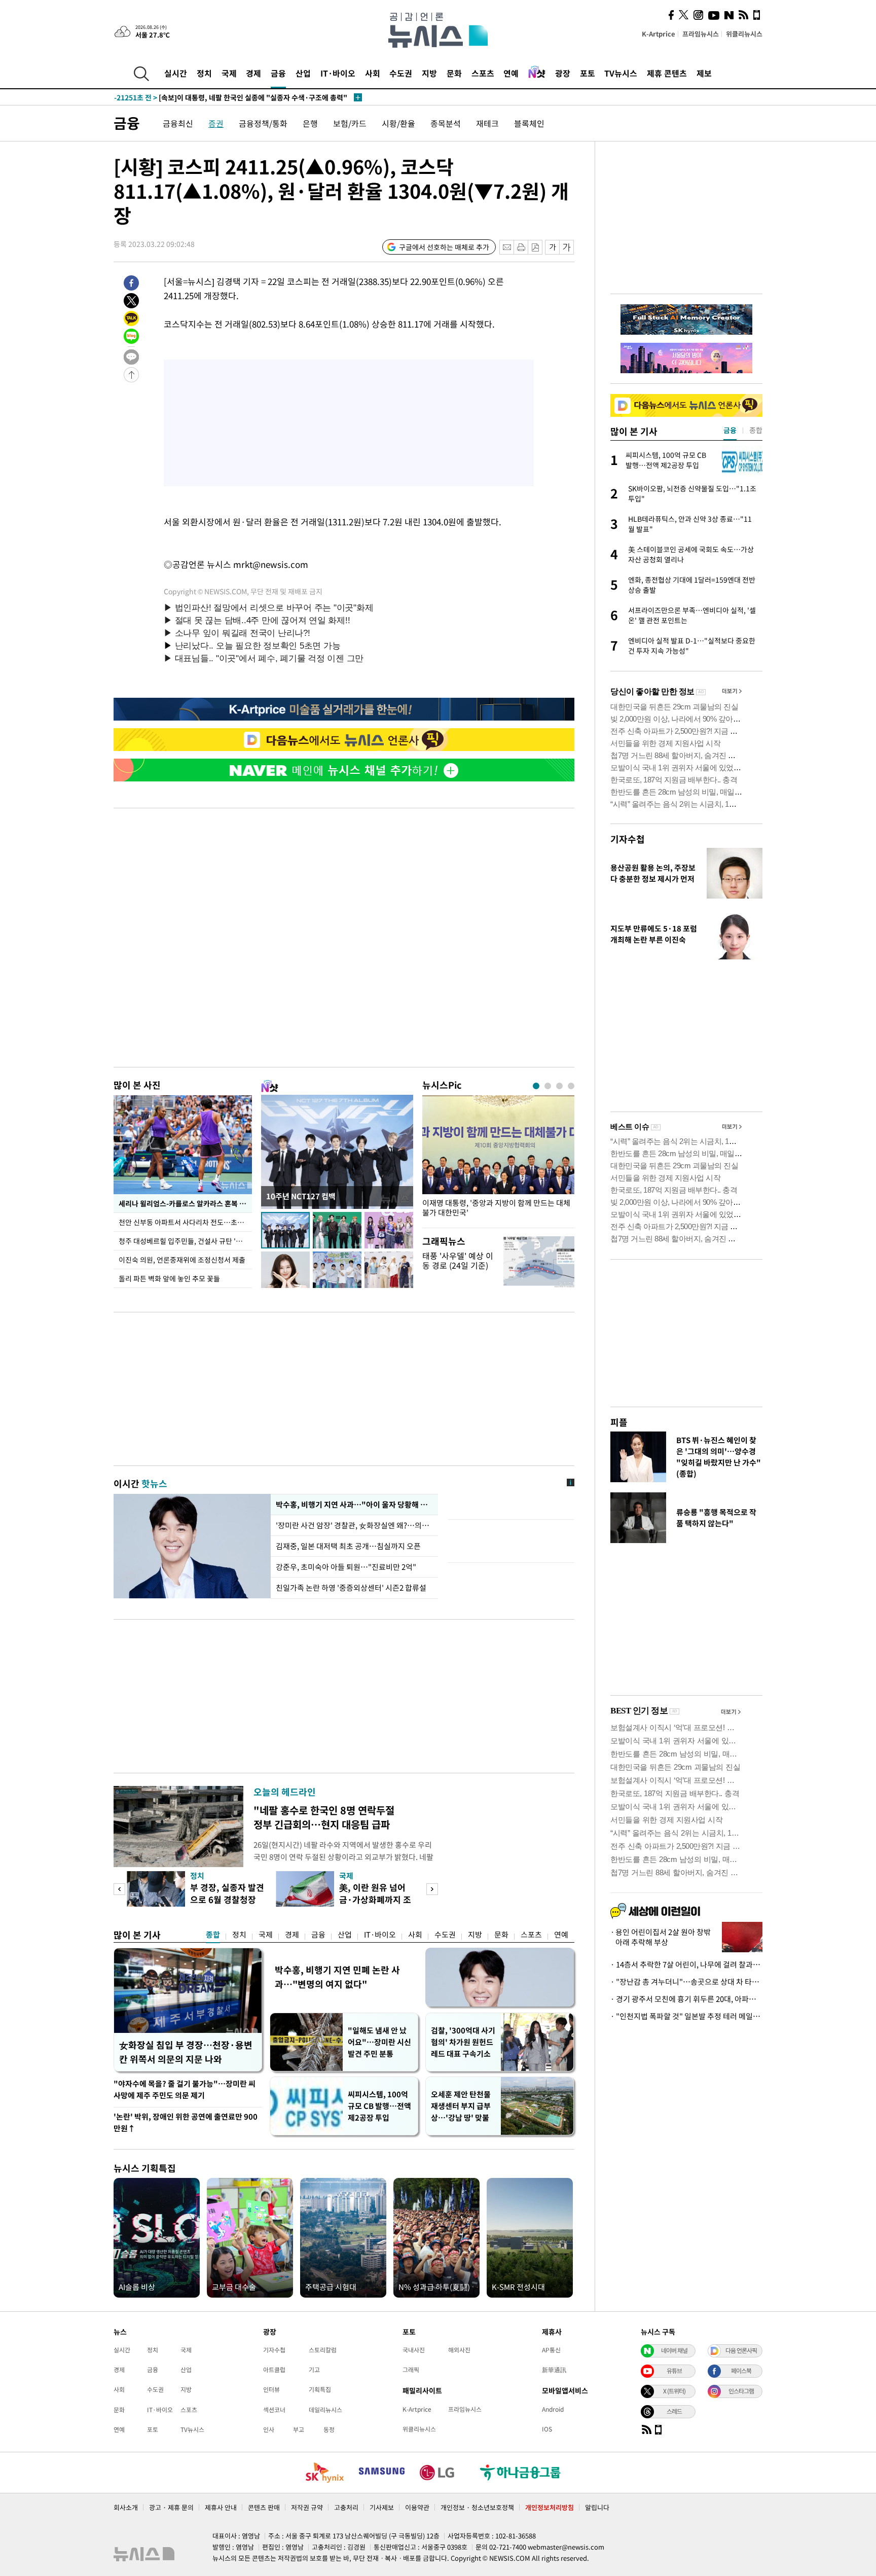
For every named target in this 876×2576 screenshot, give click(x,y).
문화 (454, 73)
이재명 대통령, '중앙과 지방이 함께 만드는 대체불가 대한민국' (496, 1208)
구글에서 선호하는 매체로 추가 (444, 247)
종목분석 (446, 123)
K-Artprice (659, 34)
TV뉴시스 (621, 73)
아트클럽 (274, 2370)
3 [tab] (559, 1086)
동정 (329, 2429)
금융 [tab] (730, 430)
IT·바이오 (338, 73)
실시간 (176, 73)
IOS (547, 2429)
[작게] (552, 247)
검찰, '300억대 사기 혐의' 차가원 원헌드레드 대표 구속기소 (463, 2042)
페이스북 (741, 2371)
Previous (119, 1889)
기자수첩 (628, 839)
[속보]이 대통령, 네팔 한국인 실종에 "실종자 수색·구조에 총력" (231, 93)
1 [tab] (536, 1086)
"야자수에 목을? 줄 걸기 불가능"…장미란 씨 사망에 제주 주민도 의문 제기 (185, 2089)
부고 (299, 2429)
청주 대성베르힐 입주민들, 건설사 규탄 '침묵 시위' (185, 1241)
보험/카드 (350, 123)
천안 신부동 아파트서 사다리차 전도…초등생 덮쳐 (185, 1222)
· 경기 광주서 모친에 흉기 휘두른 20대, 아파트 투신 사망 (686, 1999)
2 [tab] (548, 1086)
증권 (216, 123)
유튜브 (674, 2371)
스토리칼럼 (323, 2350)
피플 (619, 1422)
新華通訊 (554, 2370)
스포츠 (483, 73)
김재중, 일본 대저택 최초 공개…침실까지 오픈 (348, 1546)
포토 (588, 73)
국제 (229, 73)
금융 (278, 73)
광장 (563, 73)
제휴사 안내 (221, 2507)
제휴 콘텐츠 (667, 73)
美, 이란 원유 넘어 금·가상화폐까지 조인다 (375, 1899)
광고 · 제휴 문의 (171, 2507)
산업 (303, 73)
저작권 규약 (307, 2507)
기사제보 (382, 2507)
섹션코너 (274, 2410)
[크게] (567, 247)
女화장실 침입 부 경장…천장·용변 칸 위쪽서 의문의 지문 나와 (186, 2052)
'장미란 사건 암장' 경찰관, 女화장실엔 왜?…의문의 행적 (354, 1525)
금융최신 (178, 123)
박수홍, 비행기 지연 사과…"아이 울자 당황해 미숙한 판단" (354, 1505)
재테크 (487, 123)
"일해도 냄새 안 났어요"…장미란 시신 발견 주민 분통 (379, 2042)
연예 (511, 73)
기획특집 (320, 2389)
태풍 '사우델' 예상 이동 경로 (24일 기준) (458, 1260)
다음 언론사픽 (741, 2350)
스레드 (674, 2411)
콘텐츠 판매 (264, 2507)
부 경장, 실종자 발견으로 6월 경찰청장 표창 (227, 1899)
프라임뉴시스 (701, 34)
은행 (310, 123)
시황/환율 (398, 123)
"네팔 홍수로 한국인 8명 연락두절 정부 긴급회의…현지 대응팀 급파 (324, 1817)
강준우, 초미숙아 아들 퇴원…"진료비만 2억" (346, 1567)
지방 (429, 73)
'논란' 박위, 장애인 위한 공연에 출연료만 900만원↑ (186, 2122)
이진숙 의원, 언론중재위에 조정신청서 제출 (182, 1260)
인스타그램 (741, 2391)
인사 (269, 2429)
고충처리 (346, 2507)
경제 (253, 73)
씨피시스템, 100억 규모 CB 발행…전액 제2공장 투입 (379, 2106)
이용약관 (417, 2507)
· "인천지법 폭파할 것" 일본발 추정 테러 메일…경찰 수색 (686, 2016)
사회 (373, 73)
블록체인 (529, 123)
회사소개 (126, 2507)
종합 (213, 1935)
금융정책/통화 (263, 123)
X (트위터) (674, 2391)
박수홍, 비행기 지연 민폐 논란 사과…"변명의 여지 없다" (337, 1977)
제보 (704, 73)
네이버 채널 (674, 2350)
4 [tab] (571, 1086)
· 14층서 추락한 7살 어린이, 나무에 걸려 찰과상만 (686, 1964)
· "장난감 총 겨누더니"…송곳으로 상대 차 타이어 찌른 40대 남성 (686, 1982)
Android (553, 2409)
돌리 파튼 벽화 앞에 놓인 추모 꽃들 (169, 1278)
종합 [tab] (756, 430)
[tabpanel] (498, 1159)
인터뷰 (271, 2389)
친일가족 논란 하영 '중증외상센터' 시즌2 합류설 (351, 1588)
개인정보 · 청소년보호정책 (477, 2507)
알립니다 (597, 2507)
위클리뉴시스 (744, 34)
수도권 (401, 73)
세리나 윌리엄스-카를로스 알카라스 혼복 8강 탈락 (185, 1203)
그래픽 (411, 2370)
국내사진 (414, 2350)
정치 (204, 73)
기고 (314, 2370)
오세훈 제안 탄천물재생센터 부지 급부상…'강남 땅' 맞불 (461, 2106)
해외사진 (459, 2350)
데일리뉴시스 (325, 2410)
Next (432, 1889)
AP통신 (551, 2350)
